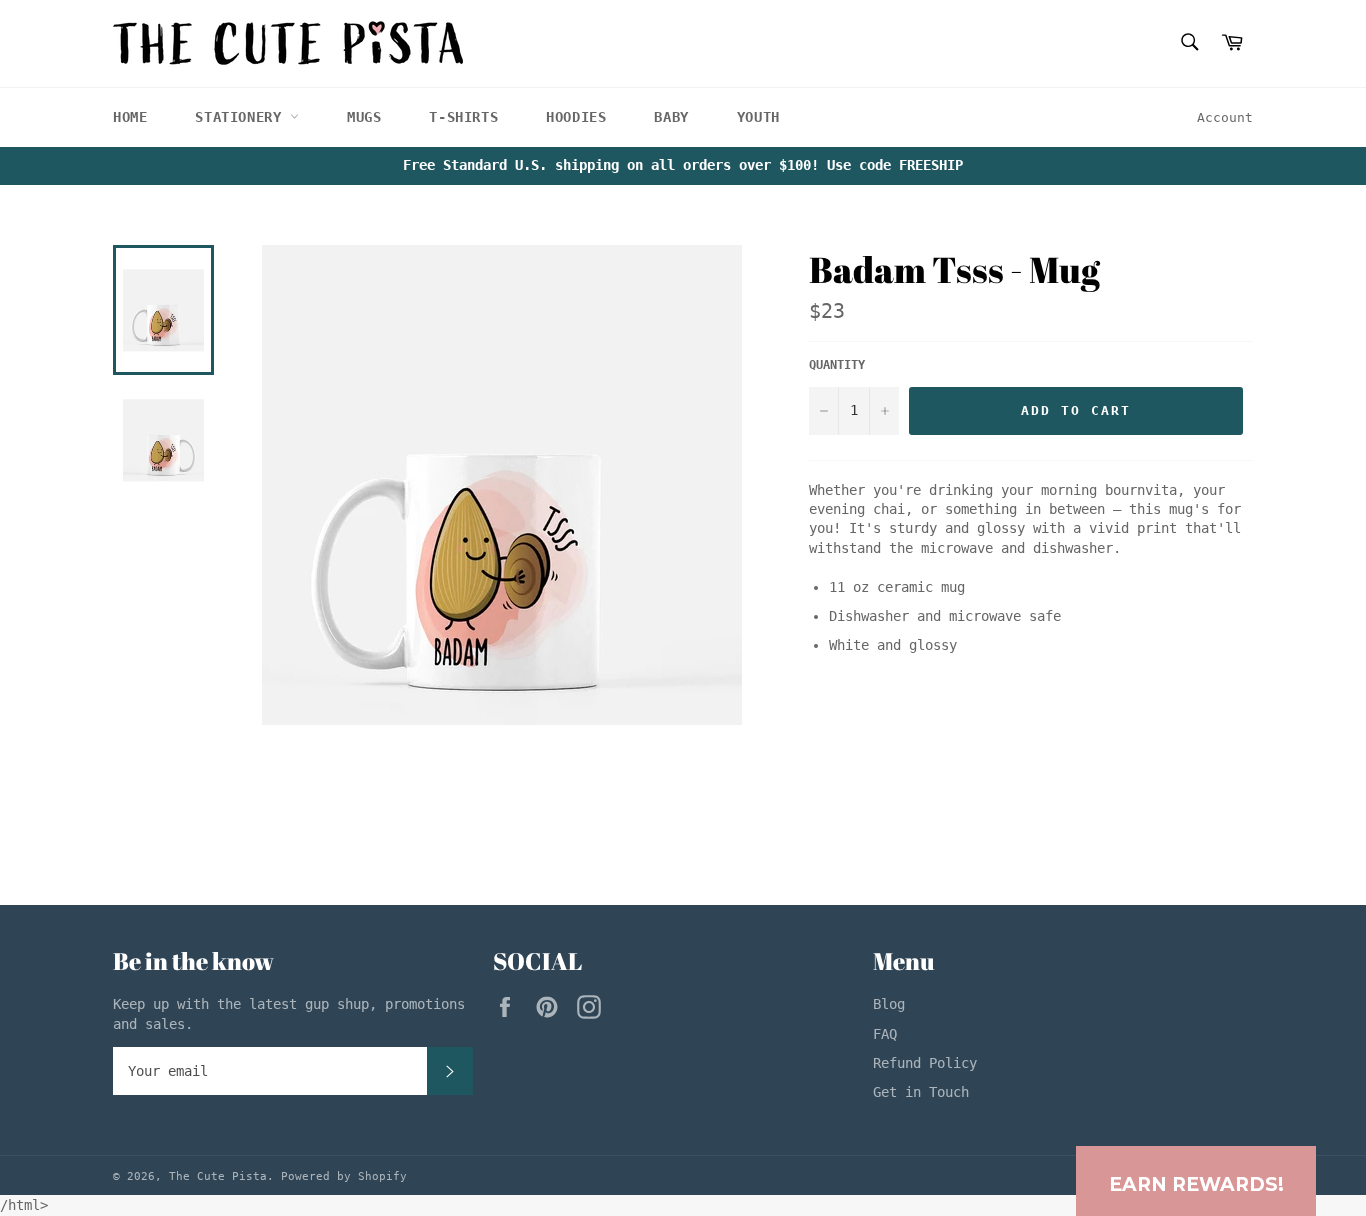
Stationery (242, 117)
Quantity (837, 365)
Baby (671, 117)
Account (1225, 117)
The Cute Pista (218, 1176)
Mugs (364, 117)
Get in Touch (921, 1092)
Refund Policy (925, 1063)
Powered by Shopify (344, 1176)
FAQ (885, 1034)
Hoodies (576, 117)
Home (130, 117)
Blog (889, 1004)
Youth (758, 117)
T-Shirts (463, 117)
